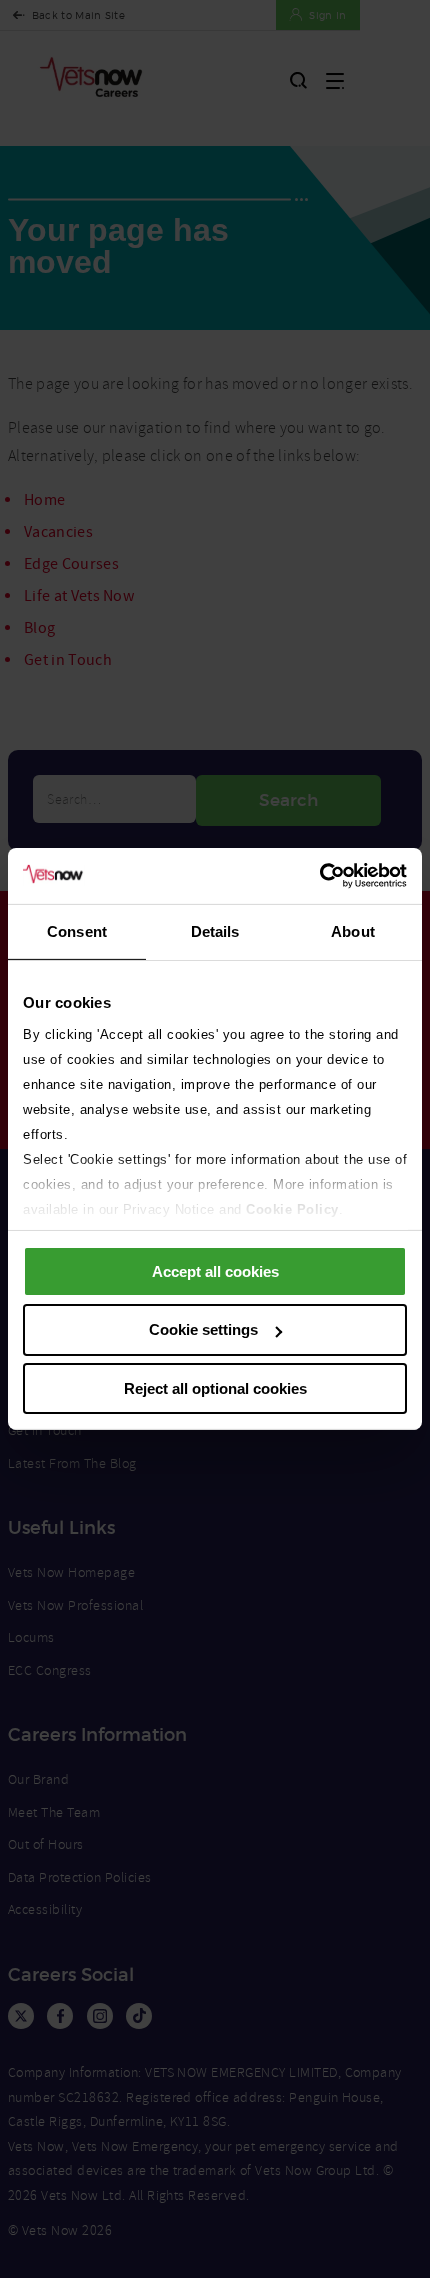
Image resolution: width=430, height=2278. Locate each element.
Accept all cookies (215, 1270)
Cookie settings (203, 1329)
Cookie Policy (292, 1209)
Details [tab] (215, 930)
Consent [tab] (77, 930)
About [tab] (353, 930)
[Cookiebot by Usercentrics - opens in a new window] (319, 876)
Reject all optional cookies (215, 1388)
